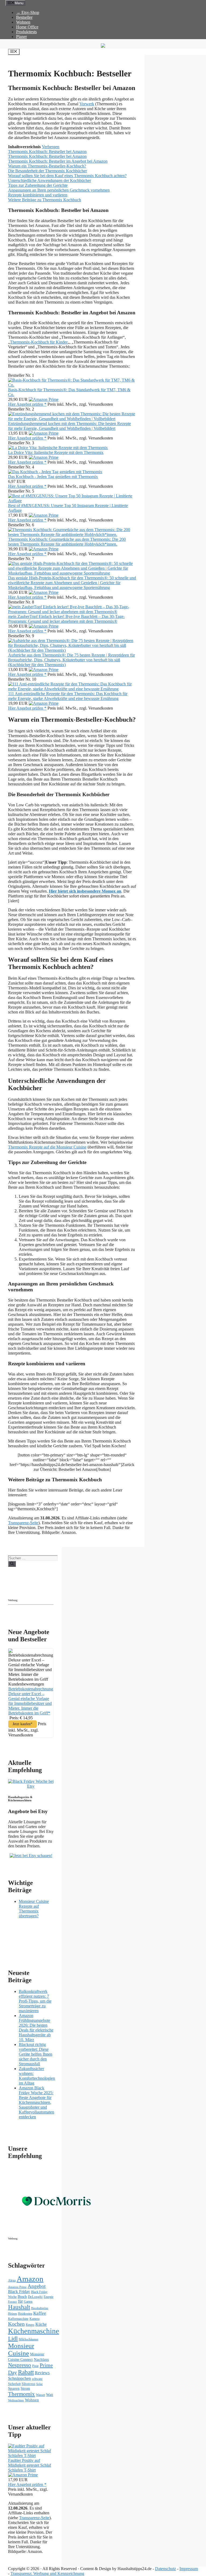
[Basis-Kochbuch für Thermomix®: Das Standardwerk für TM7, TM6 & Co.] (72, 385)
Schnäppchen (19, 2378)
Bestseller (24, 17)
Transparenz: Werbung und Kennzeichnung (47, 2573)
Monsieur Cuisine (21, 2349)
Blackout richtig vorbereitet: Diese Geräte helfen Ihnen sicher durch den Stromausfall (36, 2054)
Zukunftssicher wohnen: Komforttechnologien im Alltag (37, 2076)
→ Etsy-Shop (28, 12)
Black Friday (19, 2292)
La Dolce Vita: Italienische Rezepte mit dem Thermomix (56, 452)
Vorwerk (87, 104)
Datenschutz (165, 2569)
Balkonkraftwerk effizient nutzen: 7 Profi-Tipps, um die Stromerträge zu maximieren (35, 2001)
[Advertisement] (55, 1590)
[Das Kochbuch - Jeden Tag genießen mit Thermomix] (55, 472)
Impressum (189, 2569)
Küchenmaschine (34, 2331)
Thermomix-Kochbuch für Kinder (39, 342)
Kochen (16, 2324)
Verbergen (51, 147)
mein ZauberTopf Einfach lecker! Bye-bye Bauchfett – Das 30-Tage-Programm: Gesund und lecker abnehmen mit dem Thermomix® (66, 619)
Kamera (34, 2319)
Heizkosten (25, 2314)
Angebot (37, 2286)
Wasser (41, 2395)
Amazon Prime (17, 2287)
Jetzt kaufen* (23, 1724)
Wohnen (23, 22)
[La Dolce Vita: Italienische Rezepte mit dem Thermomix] (58, 448)
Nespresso (20, 2365)
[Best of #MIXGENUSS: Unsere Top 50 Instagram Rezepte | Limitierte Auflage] (72, 501)
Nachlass (41, 2359)
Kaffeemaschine (18, 2319)
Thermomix (21, 2394)
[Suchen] (12, 1564)
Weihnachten (16, 2400)
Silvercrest (28, 2384)
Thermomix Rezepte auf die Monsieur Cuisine (47, 1147)
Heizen (12, 2314)
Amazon (30, 2279)
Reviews (42, 2373)
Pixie (35, 2366)
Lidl (13, 2339)
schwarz (37, 2379)
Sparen (14, 2388)
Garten (28, 2302)
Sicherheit (14, 2384)
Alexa (12, 2280)
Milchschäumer (29, 2339)
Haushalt (19, 2307)
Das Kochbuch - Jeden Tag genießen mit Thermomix (53, 477)
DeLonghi (35, 2297)
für (20, 2301)
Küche (41, 2324)
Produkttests (26, 32)
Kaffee (40, 2313)
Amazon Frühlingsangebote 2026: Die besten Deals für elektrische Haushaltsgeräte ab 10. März (36, 2028)
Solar (39, 2384)
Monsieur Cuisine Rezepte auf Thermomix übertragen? (34, 1909)
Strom (25, 2389)
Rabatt (26, 2372)
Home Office (27, 27)
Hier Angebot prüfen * (27, 404)
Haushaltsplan (40, 2308)
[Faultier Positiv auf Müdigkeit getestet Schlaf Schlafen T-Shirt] (31, 2456)
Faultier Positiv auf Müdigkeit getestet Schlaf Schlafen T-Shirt (30, 2465)
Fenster (12, 2302)
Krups (30, 2325)
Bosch (22, 2297)
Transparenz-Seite (23, 1523)
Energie (49, 2297)
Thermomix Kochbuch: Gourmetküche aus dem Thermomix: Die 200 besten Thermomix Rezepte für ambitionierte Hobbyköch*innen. (67, 542)
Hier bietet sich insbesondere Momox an (85, 891)
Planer (21, 37)
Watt (50, 2395)
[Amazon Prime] (44, 399)
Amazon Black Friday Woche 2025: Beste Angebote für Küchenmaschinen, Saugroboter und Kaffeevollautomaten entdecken (36, 2102)
